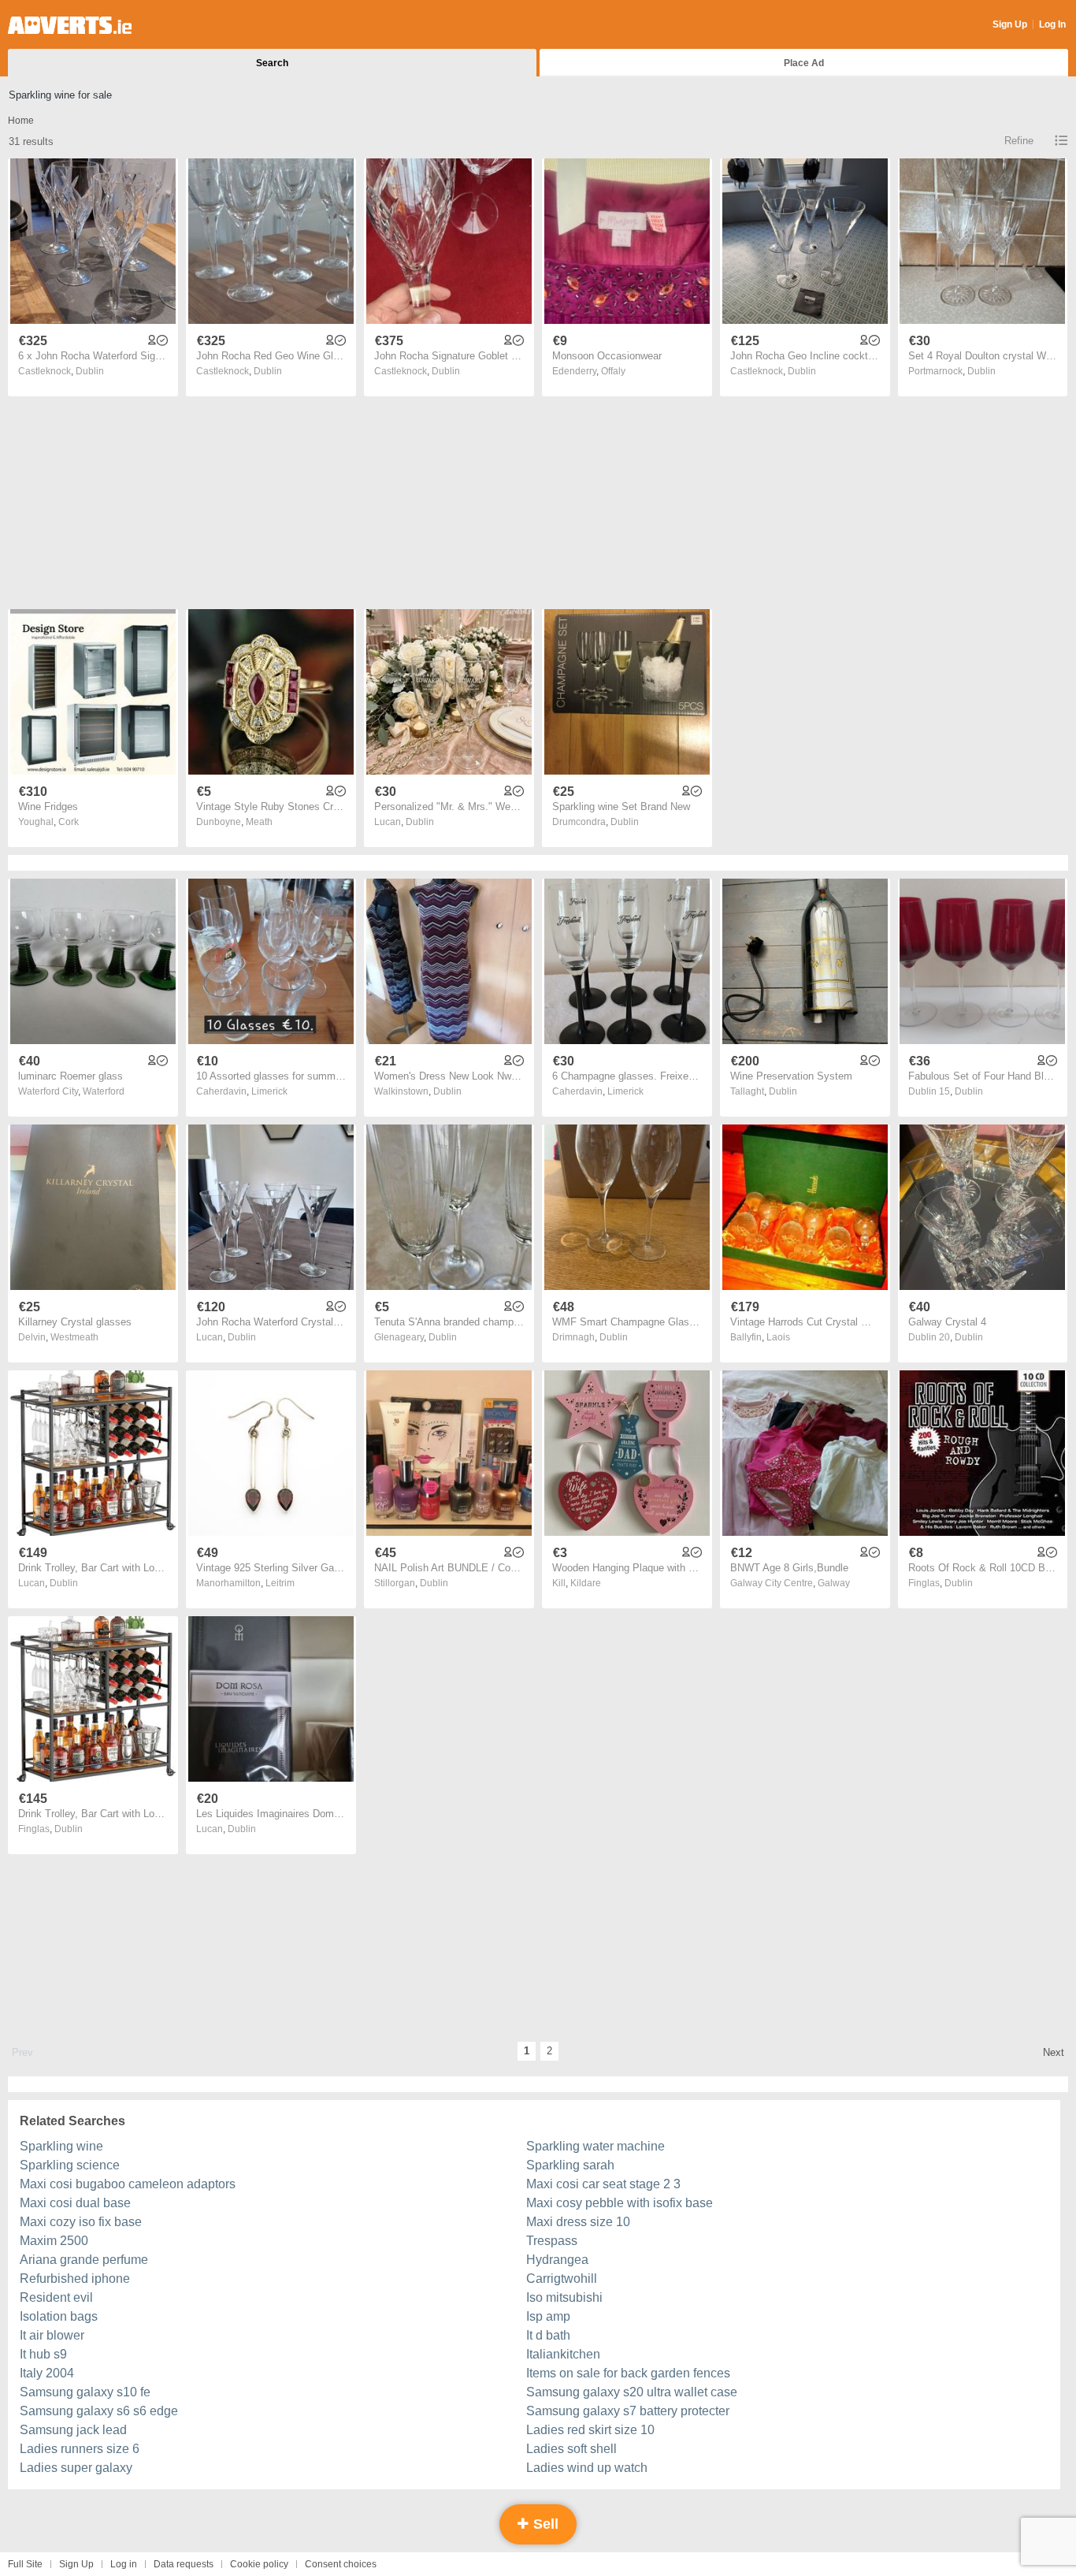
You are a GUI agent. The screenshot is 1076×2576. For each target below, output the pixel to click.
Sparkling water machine (596, 2146)
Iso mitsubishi (564, 2297)
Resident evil (56, 2297)
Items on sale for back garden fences (628, 2373)
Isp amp (548, 2316)
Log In (1052, 24)
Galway (834, 1583)
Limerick (269, 1091)
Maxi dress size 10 (578, 2222)
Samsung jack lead (73, 2430)
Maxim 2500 (54, 2241)
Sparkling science (70, 2165)
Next (1054, 2052)
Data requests (184, 2564)
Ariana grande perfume (84, 2260)
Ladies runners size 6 (80, 2449)
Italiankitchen (563, 2354)
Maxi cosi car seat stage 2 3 (603, 2184)
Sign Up (1010, 24)
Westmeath (74, 1337)
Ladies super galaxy (76, 2468)
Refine (1019, 141)
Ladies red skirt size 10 (590, 2430)
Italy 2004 (47, 2373)
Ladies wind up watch (587, 2468)
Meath (259, 822)
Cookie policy (259, 2564)
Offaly (613, 371)
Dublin (90, 371)
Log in (124, 2564)
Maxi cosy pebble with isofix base (620, 2203)
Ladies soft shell (571, 2449)
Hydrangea (557, 2260)
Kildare (586, 1583)
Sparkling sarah (570, 2165)
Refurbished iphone (75, 2279)
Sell (544, 2524)
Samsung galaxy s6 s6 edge (99, 2411)
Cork (69, 822)
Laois (778, 1337)
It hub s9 (43, 2354)
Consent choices (341, 2564)
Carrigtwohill (562, 2279)
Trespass (552, 2241)
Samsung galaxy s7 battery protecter (628, 2411)
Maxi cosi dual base (75, 2203)
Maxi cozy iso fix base (81, 2222)
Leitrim (280, 1583)
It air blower (52, 2335)
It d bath (548, 2335)
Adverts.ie (70, 25)
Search (272, 63)
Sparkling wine (61, 2146)
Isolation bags (59, 2316)
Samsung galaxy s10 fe (85, 2392)
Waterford (104, 1091)
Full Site (25, 2564)
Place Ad (804, 63)
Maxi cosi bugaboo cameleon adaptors (128, 2184)
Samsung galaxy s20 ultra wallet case (632, 2392)
